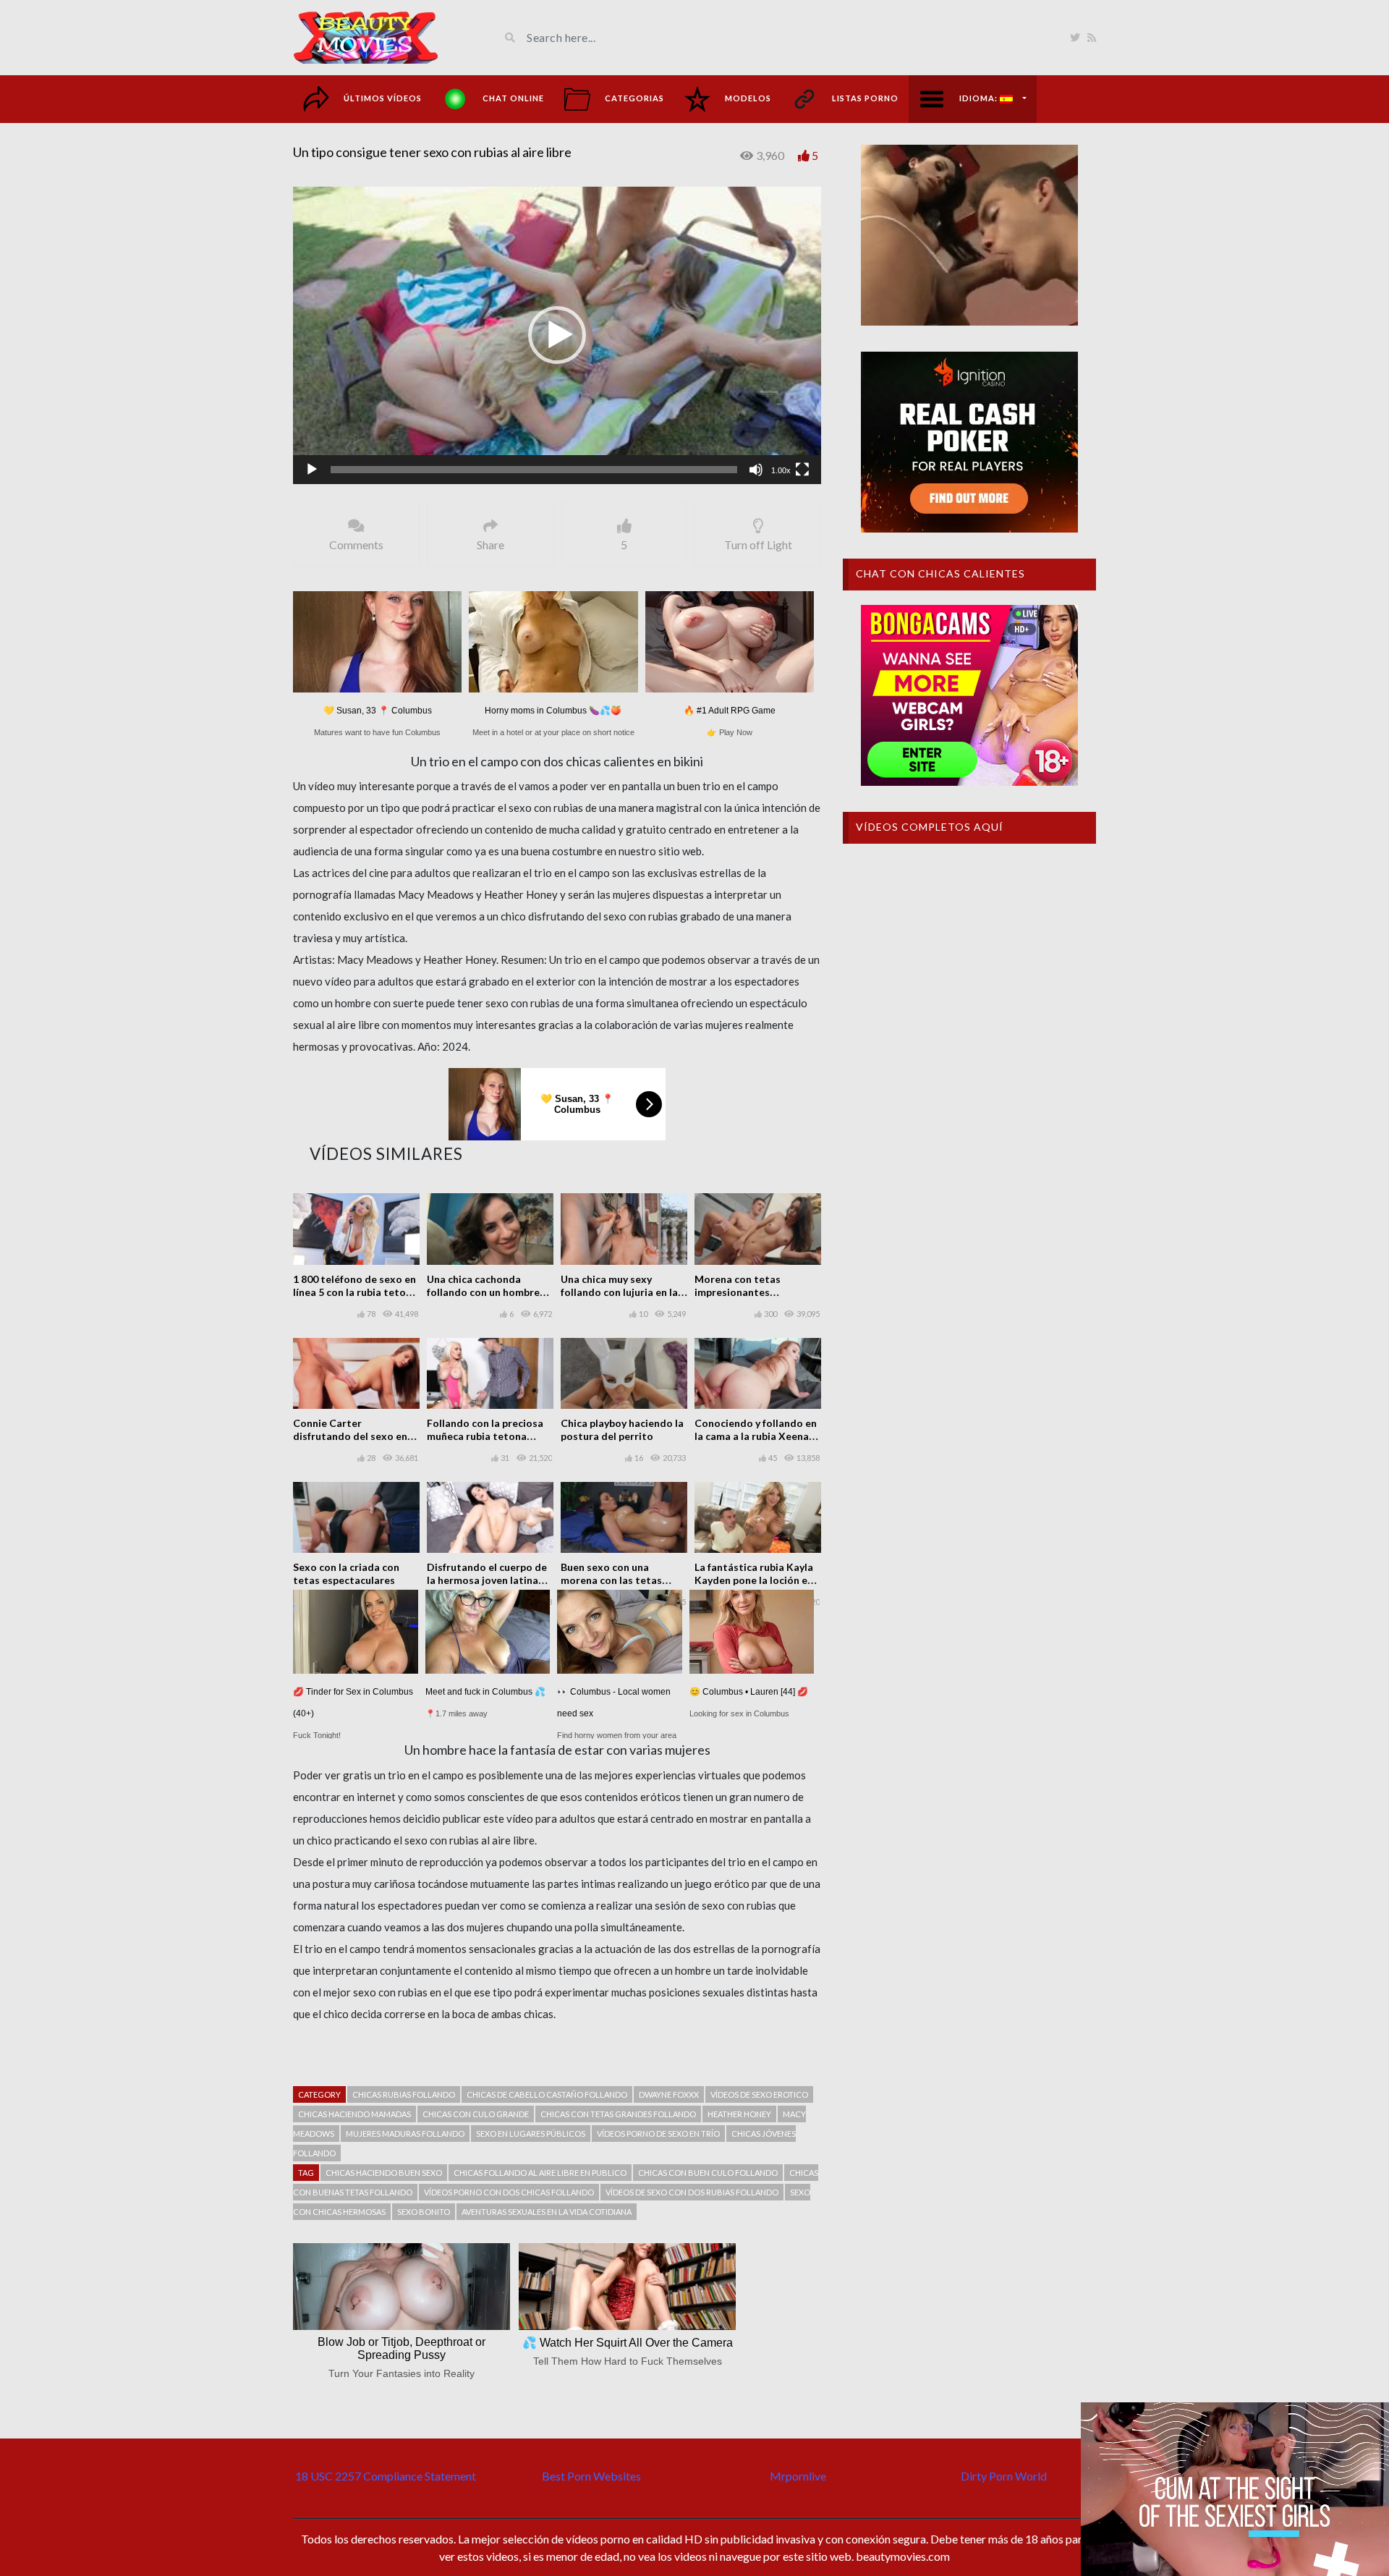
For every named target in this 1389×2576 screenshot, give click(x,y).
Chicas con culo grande (476, 2114)
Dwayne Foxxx (669, 2094)
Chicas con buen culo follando (708, 2173)
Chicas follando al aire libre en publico (540, 2173)
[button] (557, 335)
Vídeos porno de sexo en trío (658, 2134)
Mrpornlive (798, 2476)
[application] (557, 335)
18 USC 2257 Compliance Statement (386, 2476)
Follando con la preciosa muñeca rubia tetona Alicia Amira (485, 1436)
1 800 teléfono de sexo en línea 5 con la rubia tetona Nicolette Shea (355, 1292)
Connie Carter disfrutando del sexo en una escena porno (350, 1436)
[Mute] (756, 470)
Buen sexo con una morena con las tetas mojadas (611, 1580)
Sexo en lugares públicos (531, 2134)
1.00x (781, 470)
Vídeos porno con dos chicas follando (509, 2192)
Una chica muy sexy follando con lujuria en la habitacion (619, 1292)
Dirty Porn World (1004, 2476)
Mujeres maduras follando (405, 2134)
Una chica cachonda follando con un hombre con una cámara (483, 1292)
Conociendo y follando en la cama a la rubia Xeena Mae (756, 1436)
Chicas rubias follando (404, 2094)
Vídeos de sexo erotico (759, 2094)
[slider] (534, 470)
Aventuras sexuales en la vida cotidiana (547, 2212)
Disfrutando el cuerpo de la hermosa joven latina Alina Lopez (487, 1580)
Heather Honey (739, 2114)
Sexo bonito (424, 2212)
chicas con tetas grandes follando (618, 2114)
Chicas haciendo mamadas (354, 2114)
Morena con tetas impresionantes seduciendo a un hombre (753, 1292)
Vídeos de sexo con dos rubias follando (692, 2192)
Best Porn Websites (591, 2476)
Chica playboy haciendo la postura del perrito (622, 1429)
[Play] (312, 470)
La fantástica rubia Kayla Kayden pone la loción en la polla (754, 1580)
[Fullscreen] (802, 470)
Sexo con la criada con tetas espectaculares (346, 1573)
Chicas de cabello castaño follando (547, 2094)
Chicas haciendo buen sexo (384, 2173)
